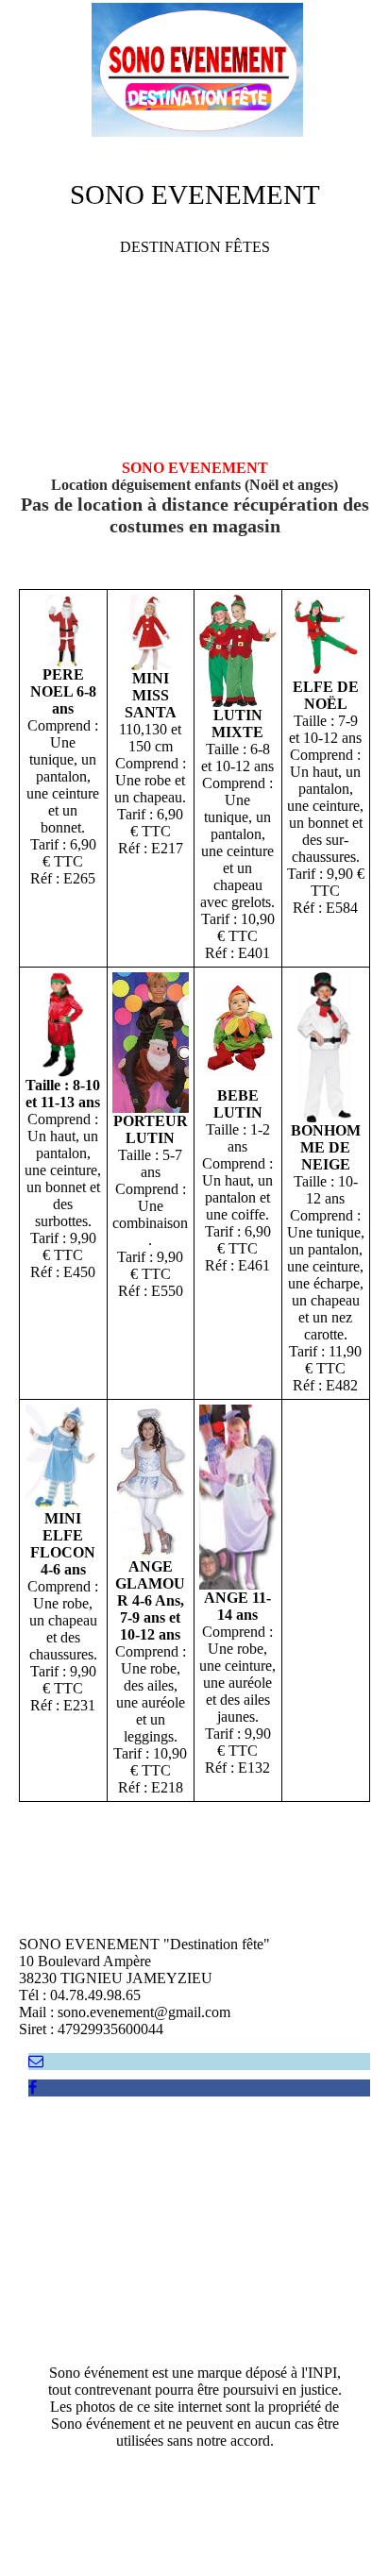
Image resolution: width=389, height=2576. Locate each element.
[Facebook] (33, 2088)
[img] (194, 71)
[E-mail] (36, 2061)
